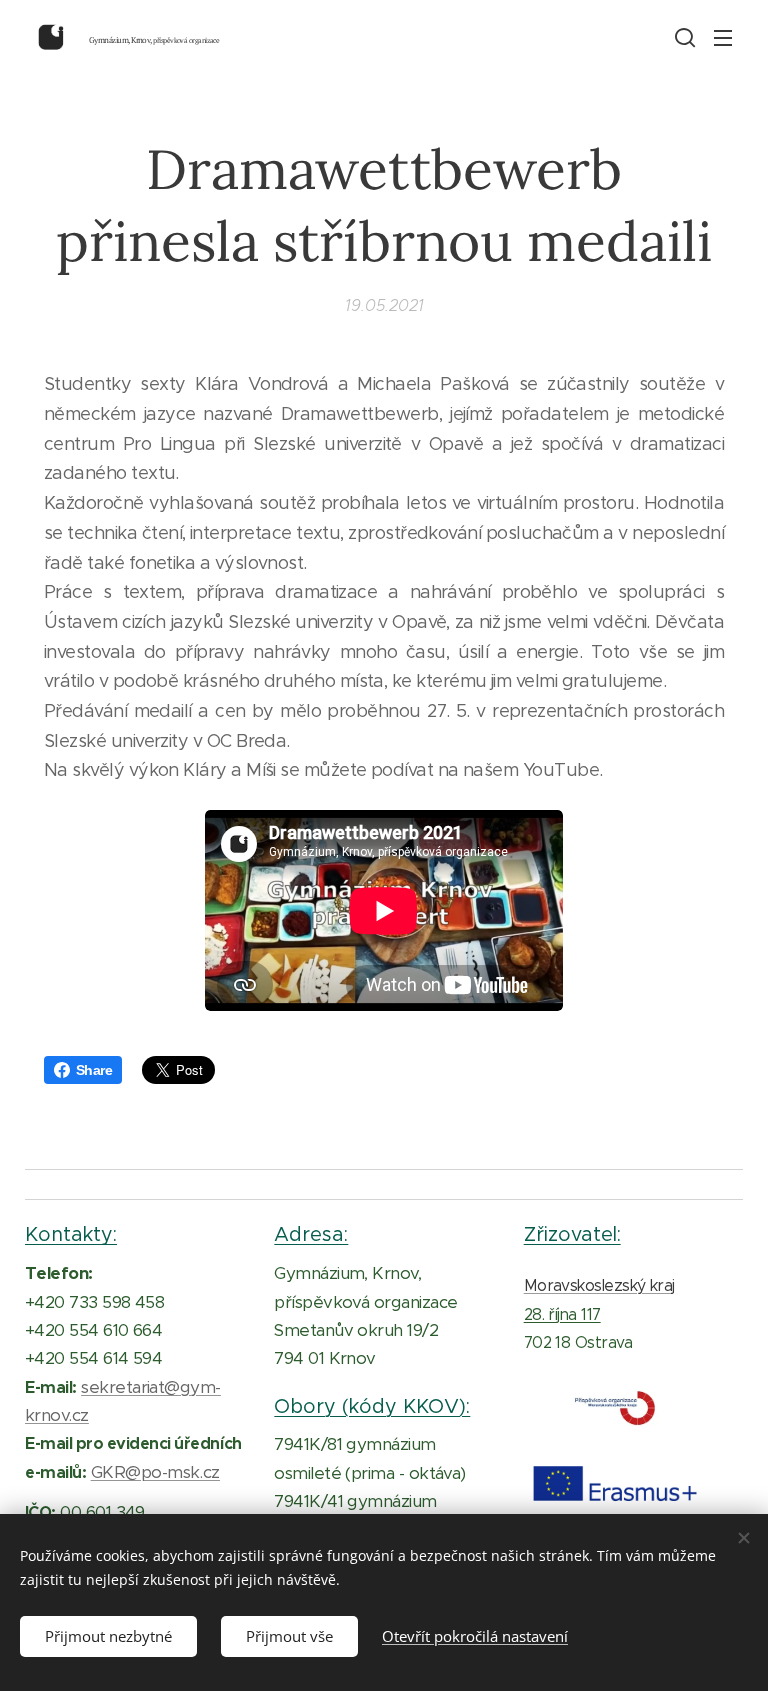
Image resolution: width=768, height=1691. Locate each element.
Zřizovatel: (572, 1234)
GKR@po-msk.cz (155, 1472)
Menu (723, 37)
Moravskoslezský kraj (599, 1285)
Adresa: (311, 1234)
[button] (683, 37)
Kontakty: (71, 1234)
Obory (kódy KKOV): (372, 1406)
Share (94, 1070)
